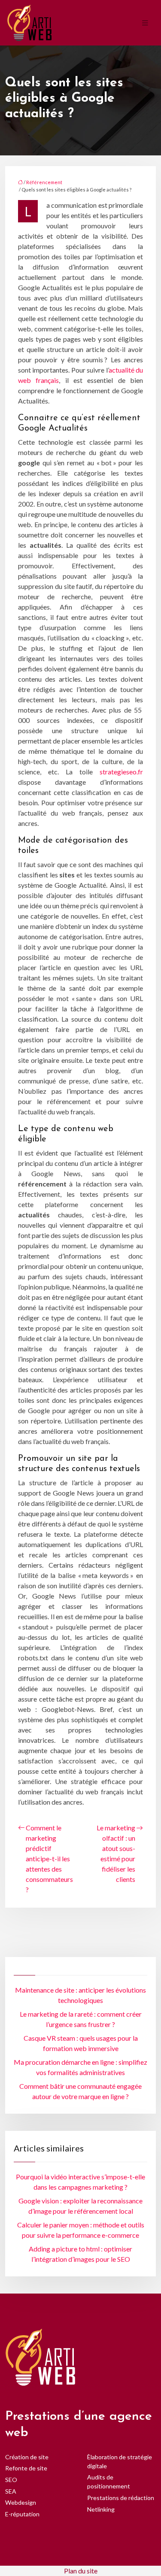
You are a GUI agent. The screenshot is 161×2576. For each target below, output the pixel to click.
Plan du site (81, 2571)
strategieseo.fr (121, 772)
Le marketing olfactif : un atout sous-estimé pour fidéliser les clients (116, 1853)
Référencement (44, 182)
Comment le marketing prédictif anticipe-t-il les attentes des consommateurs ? (49, 1858)
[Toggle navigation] (145, 23)
